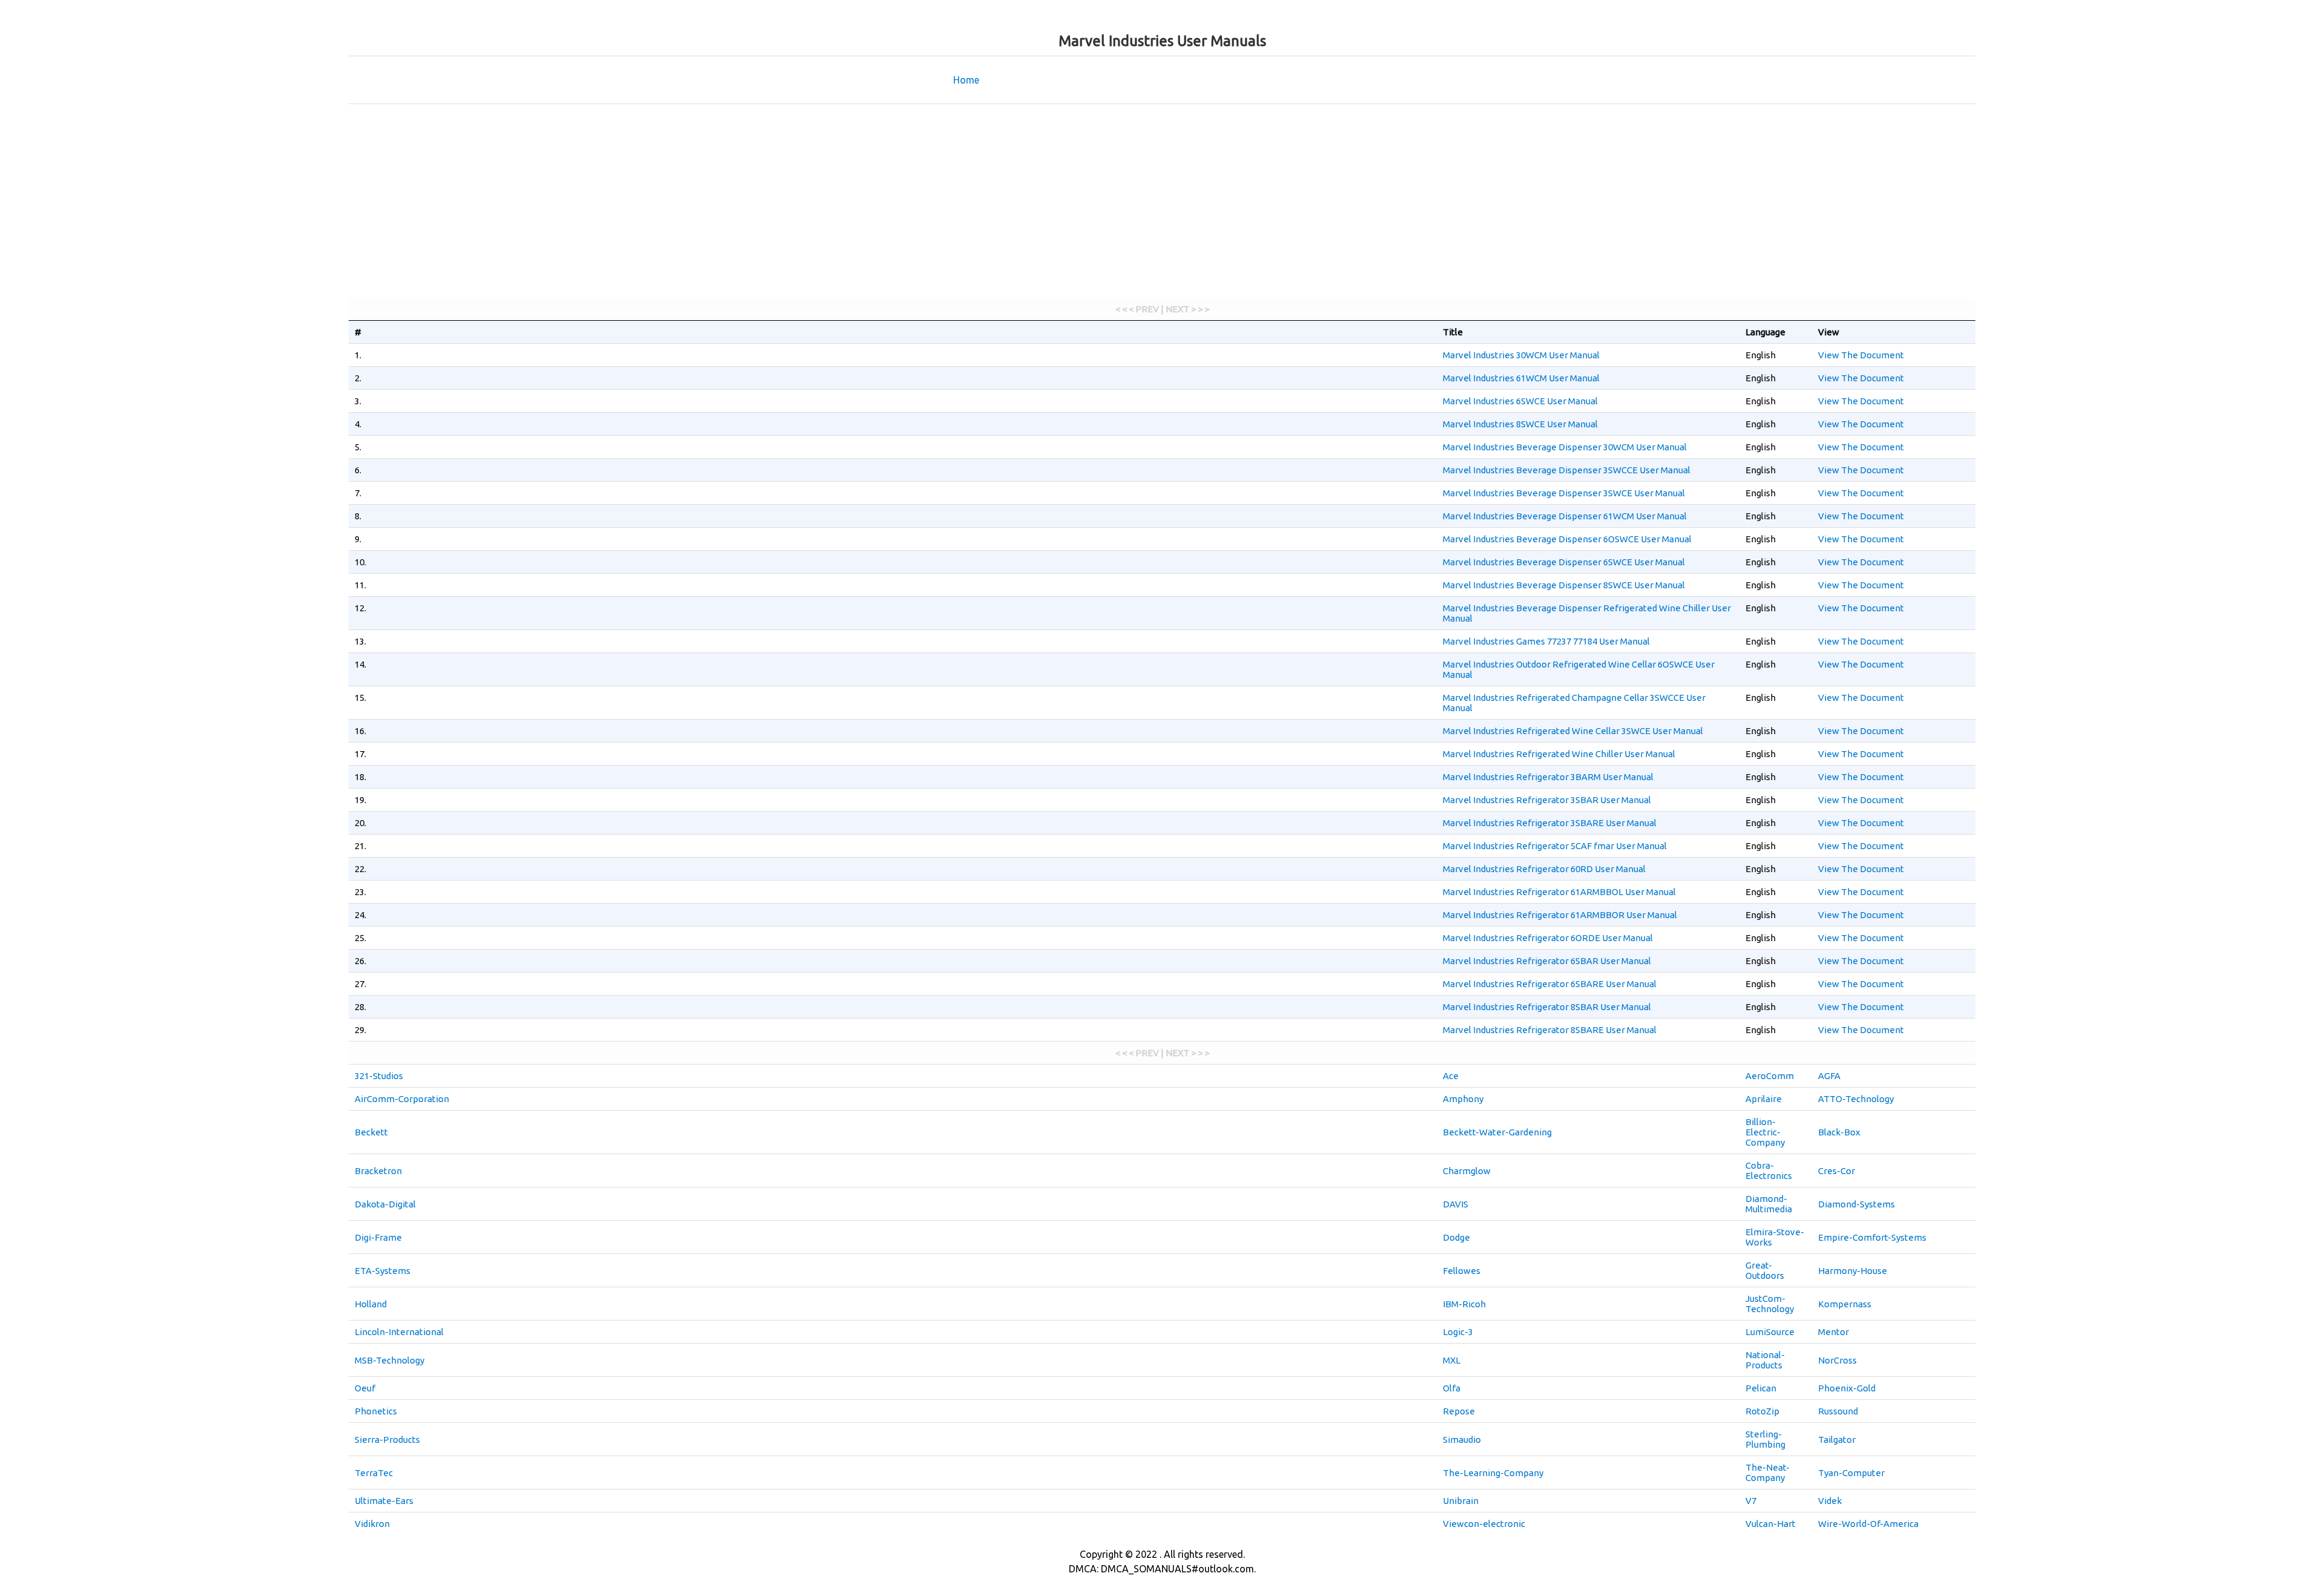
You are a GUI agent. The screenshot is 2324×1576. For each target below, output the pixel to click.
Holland (371, 1304)
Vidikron (372, 1524)
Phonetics (376, 1411)
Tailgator (1837, 1440)
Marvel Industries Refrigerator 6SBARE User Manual (1550, 984)
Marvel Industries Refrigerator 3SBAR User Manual (1547, 800)
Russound (1838, 1411)
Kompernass (1845, 1304)
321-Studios (379, 1076)
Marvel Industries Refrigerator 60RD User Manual (1544, 869)
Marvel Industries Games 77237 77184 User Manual (1546, 641)
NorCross (1837, 1360)
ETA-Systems (382, 1271)
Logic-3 (1458, 1332)
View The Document (1861, 355)
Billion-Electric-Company (1765, 1132)
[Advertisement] (1162, 201)
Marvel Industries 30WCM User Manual (1521, 355)
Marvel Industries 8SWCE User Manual (1520, 424)
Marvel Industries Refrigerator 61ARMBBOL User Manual (1559, 892)
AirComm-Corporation (402, 1099)
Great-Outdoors (1765, 1270)
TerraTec (374, 1473)
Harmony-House (1853, 1271)
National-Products (1765, 1360)
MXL (1452, 1360)
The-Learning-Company (1493, 1473)
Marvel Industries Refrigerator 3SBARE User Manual (1550, 823)
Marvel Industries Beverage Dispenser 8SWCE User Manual (1564, 585)
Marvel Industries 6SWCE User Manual (1520, 401)
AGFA (1829, 1076)
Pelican (1761, 1388)
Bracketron (378, 1171)
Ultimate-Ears (384, 1501)
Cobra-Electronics (1769, 1171)
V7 (1751, 1501)
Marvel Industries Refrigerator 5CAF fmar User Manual (1555, 846)
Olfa (1452, 1388)
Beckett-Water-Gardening (1497, 1132)
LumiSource (1770, 1332)
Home (966, 80)
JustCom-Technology (1770, 1304)
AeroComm (1770, 1076)
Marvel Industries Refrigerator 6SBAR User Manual (1547, 961)
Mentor (1833, 1332)
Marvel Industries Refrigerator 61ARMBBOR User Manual (1560, 915)
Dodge (1456, 1237)
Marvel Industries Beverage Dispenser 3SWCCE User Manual (1567, 470)
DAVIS (1456, 1204)
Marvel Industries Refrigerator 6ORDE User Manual (1548, 938)
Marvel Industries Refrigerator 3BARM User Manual (1548, 777)
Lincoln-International (399, 1332)
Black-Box (1839, 1132)
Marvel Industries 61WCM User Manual (1521, 378)
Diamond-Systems (1856, 1204)
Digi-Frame (378, 1237)
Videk (1830, 1501)
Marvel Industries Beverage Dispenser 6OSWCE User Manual (1567, 539)
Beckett (371, 1132)
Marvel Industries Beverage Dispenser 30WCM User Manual (1565, 447)
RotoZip (1762, 1411)
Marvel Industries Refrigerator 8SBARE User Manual (1550, 1030)
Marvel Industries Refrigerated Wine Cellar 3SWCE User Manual (1573, 731)
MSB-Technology (389, 1360)
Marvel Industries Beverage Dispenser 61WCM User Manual (1565, 516)
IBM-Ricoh (1464, 1304)
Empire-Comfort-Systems (1872, 1237)
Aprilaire (1764, 1099)
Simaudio (1462, 1440)
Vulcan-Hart (1771, 1524)
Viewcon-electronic (1484, 1524)
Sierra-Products (387, 1440)
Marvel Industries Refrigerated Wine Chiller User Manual (1559, 754)
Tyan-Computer (1851, 1473)
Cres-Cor (1837, 1171)
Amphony (1463, 1099)
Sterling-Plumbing (1765, 1439)
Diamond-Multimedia (1769, 1204)
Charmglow (1467, 1171)
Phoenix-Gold (1847, 1388)
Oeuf (365, 1388)
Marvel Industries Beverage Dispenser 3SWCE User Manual (1564, 493)
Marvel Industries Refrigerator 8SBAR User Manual (1547, 1007)
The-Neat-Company (1768, 1473)
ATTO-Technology (1856, 1099)
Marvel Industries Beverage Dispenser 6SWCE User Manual (1564, 562)
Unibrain (1461, 1501)
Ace (1451, 1076)
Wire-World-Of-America (1868, 1524)
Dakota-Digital (385, 1204)
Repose (1459, 1411)
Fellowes (1462, 1271)
